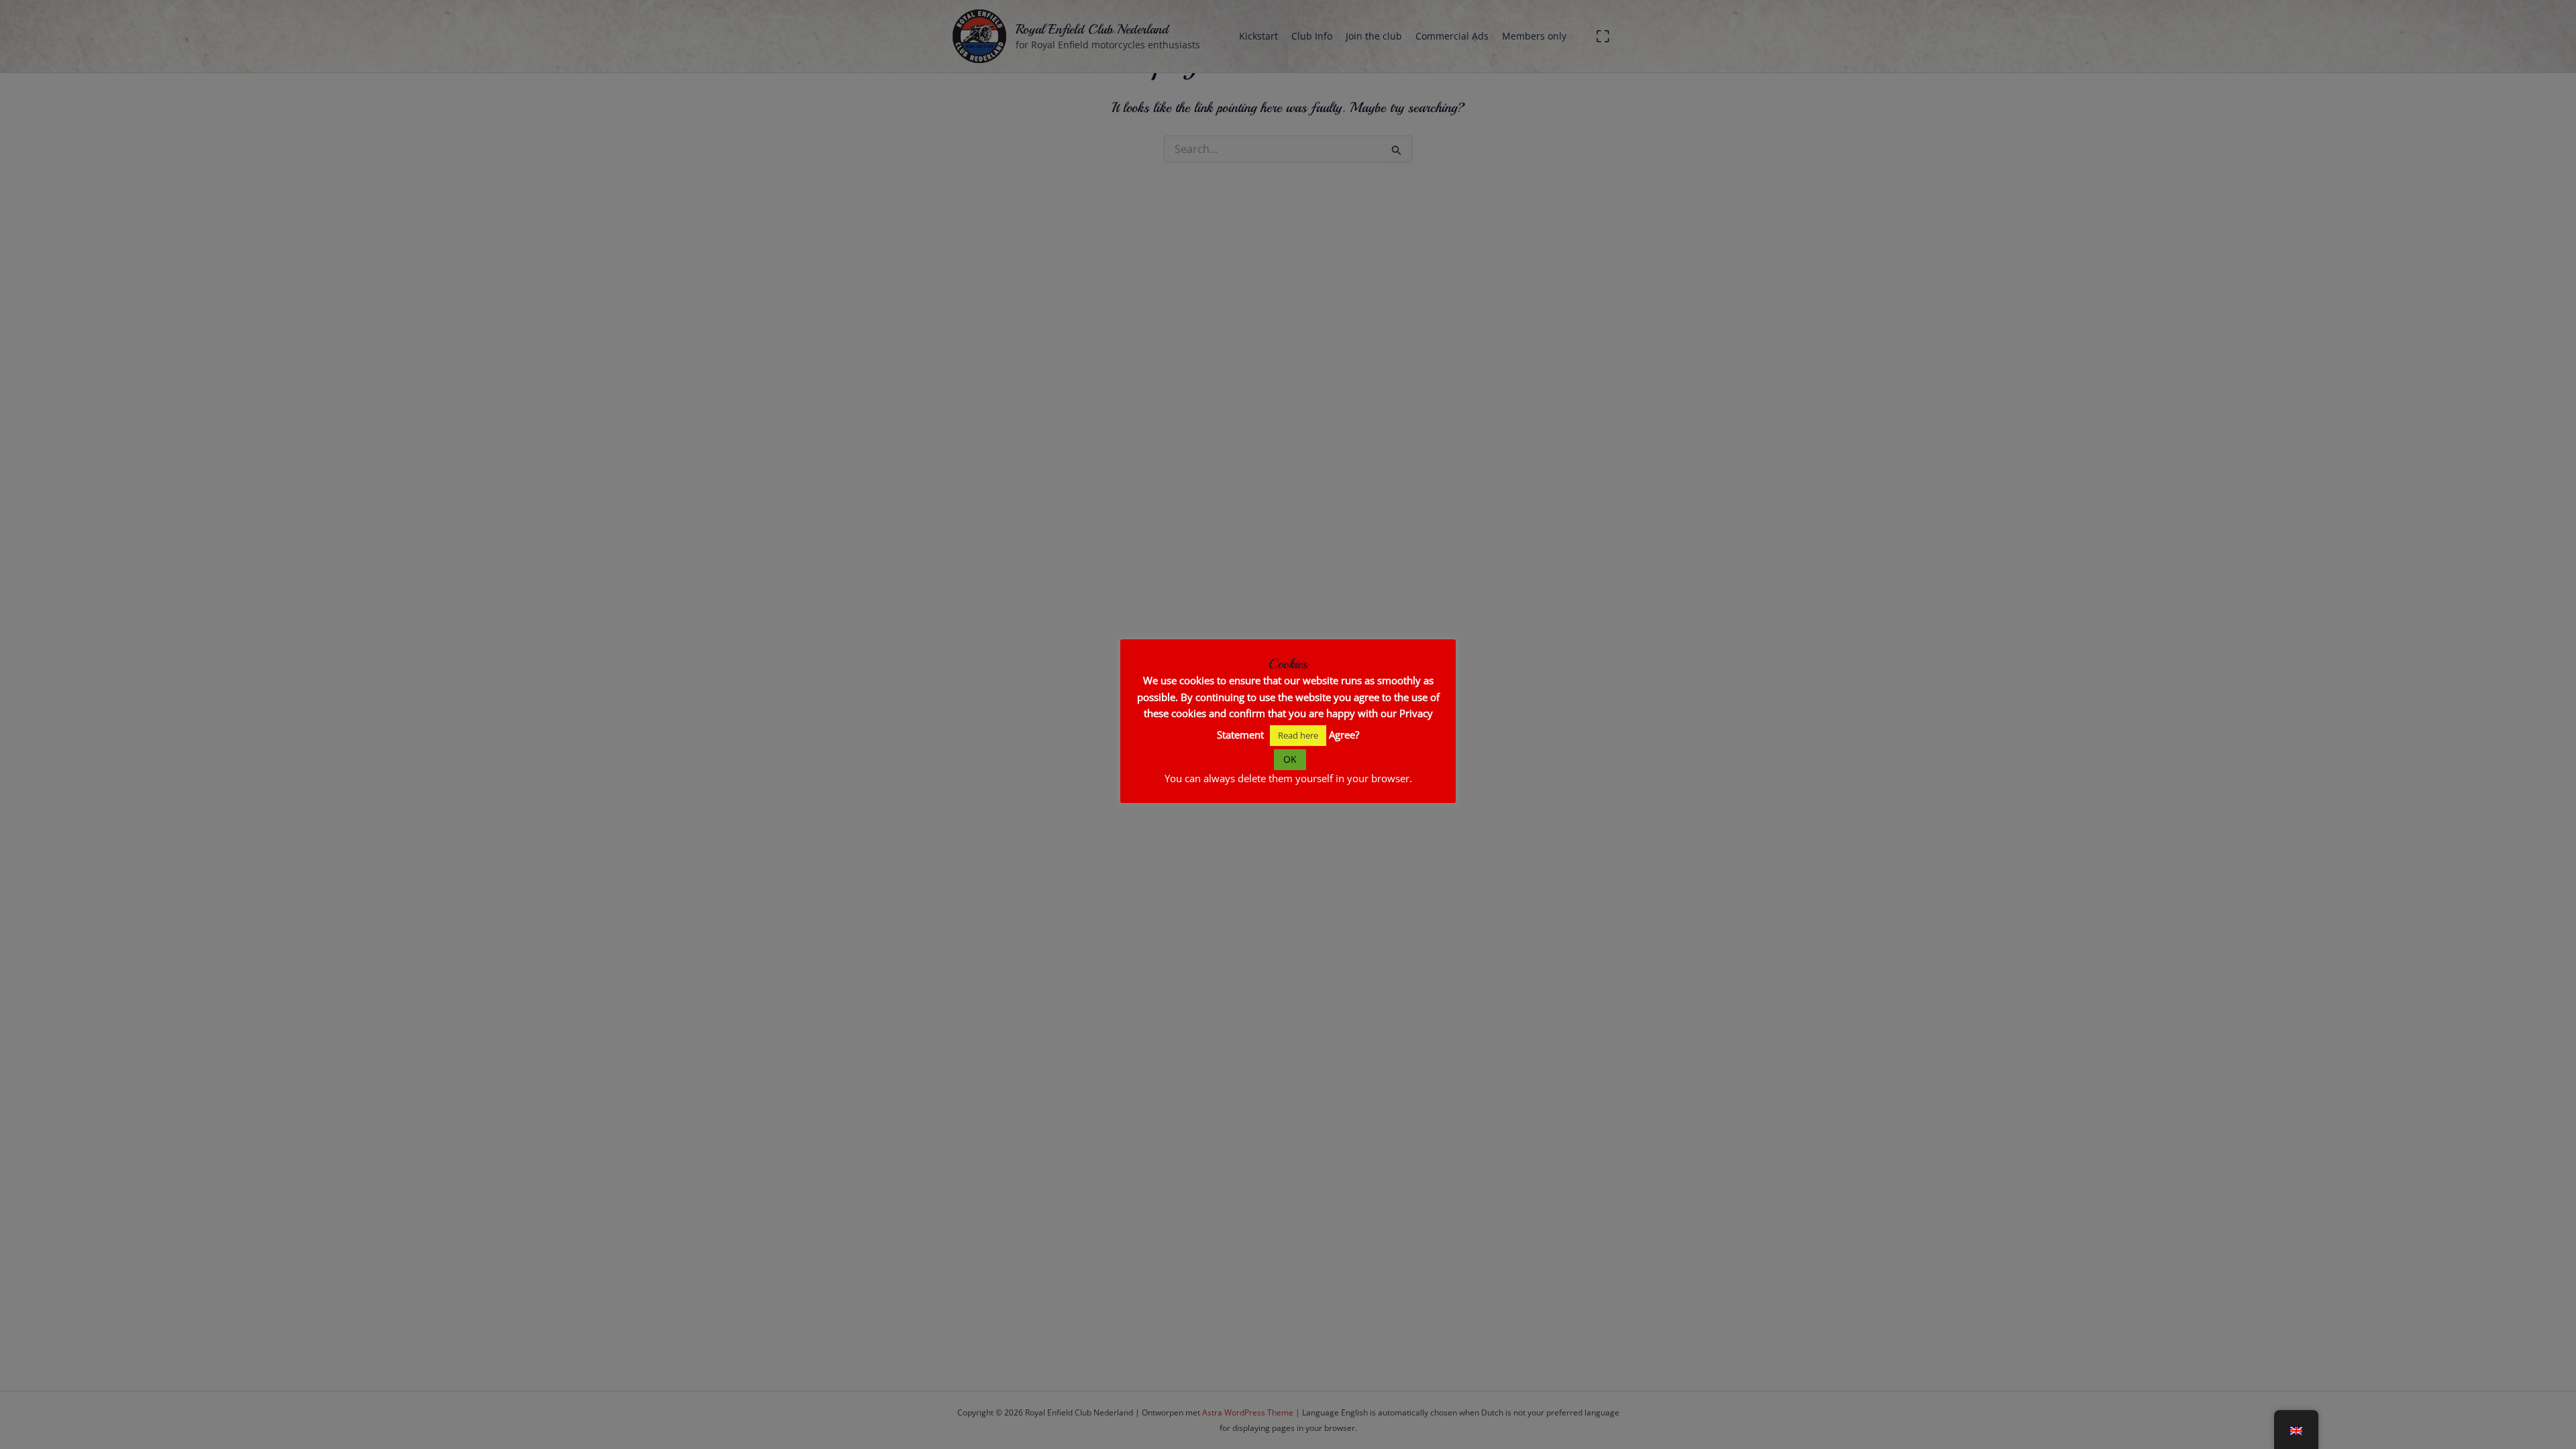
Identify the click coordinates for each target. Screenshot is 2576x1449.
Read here (1298, 735)
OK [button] (1290, 759)
